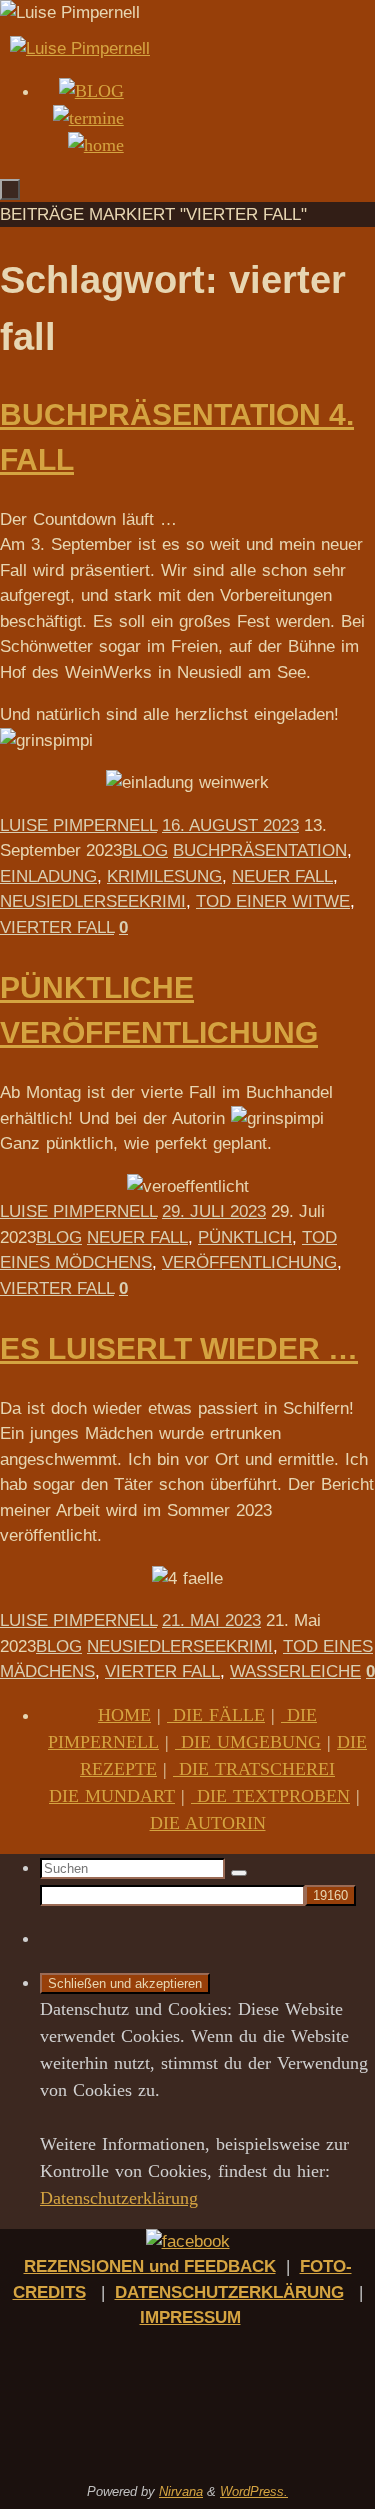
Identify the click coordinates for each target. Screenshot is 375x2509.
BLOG (145, 850)
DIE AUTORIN (208, 1823)
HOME (124, 1715)
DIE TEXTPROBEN (270, 1796)
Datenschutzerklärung (119, 2198)
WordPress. (254, 2491)
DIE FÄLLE (216, 1715)
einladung (48, 876)
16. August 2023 (230, 825)
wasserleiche (295, 1671)
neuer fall (282, 876)
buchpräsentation (260, 850)
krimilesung (164, 876)
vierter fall (57, 927)
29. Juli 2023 (214, 1211)
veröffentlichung (249, 1262)
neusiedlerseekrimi (93, 901)
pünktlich (245, 1237)
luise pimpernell (78, 825)
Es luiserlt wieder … (179, 1348)
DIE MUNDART (112, 1796)
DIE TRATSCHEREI (254, 1769)
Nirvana (181, 2491)
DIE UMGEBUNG (248, 1742)
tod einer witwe (273, 901)
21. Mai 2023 (211, 1620)
